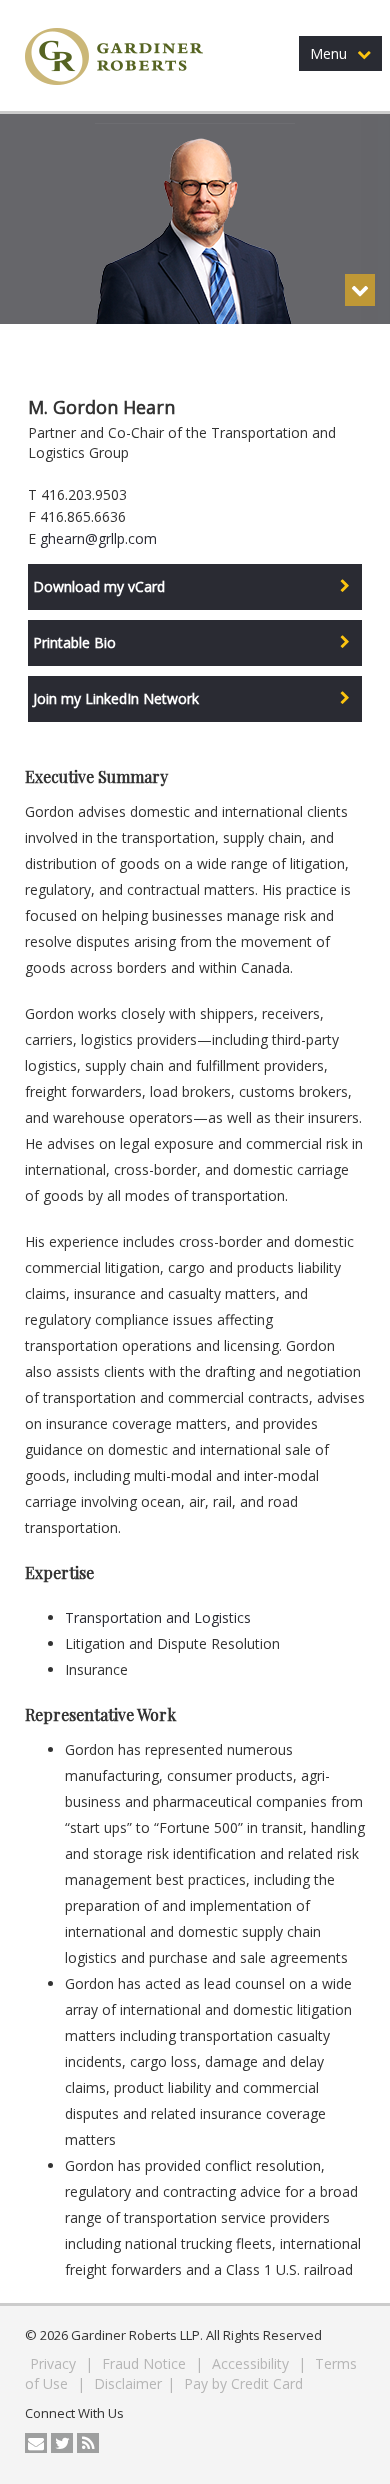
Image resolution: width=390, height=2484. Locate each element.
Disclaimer (128, 2383)
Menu (328, 53)
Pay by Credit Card (243, 2383)
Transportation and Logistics (158, 1617)
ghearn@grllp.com (98, 538)
